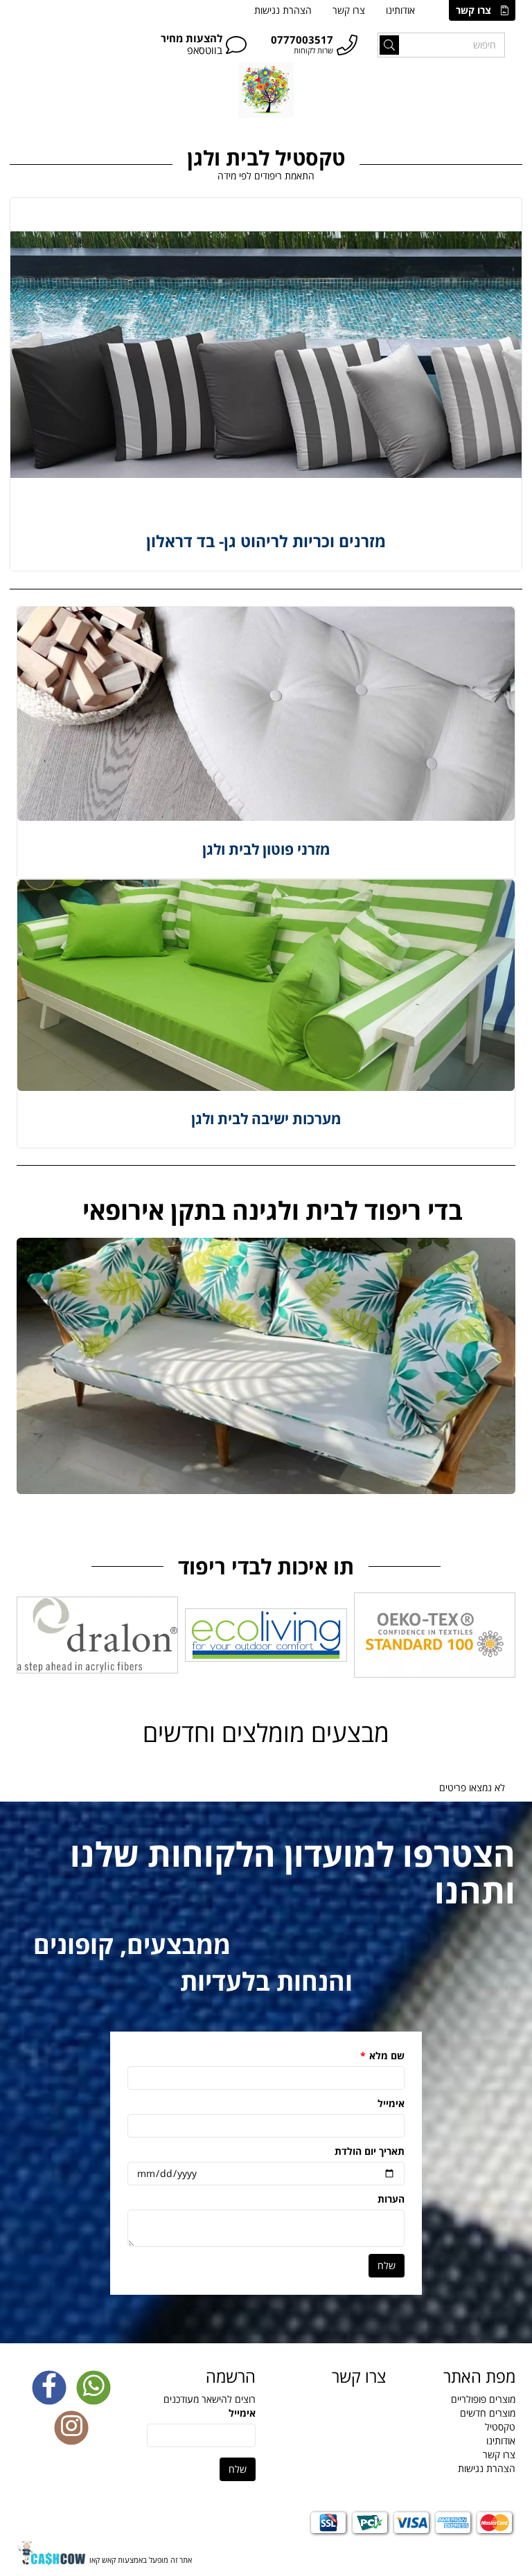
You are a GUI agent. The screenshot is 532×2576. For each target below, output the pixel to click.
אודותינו (400, 10)
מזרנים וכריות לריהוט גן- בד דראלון (266, 541)
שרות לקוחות (313, 50)
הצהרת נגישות (283, 10)
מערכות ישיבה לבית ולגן (266, 1119)
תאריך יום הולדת (368, 2151)
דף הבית (499, 132)
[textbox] (266, 1211)
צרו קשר (473, 10)
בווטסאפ (205, 50)
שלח (387, 2265)
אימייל (391, 2103)
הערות (390, 2199)
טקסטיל (449, 132)
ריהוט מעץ (393, 132)
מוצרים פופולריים (483, 2399)
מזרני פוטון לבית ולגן (266, 849)
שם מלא (382, 2055)
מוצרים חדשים (488, 2413)
